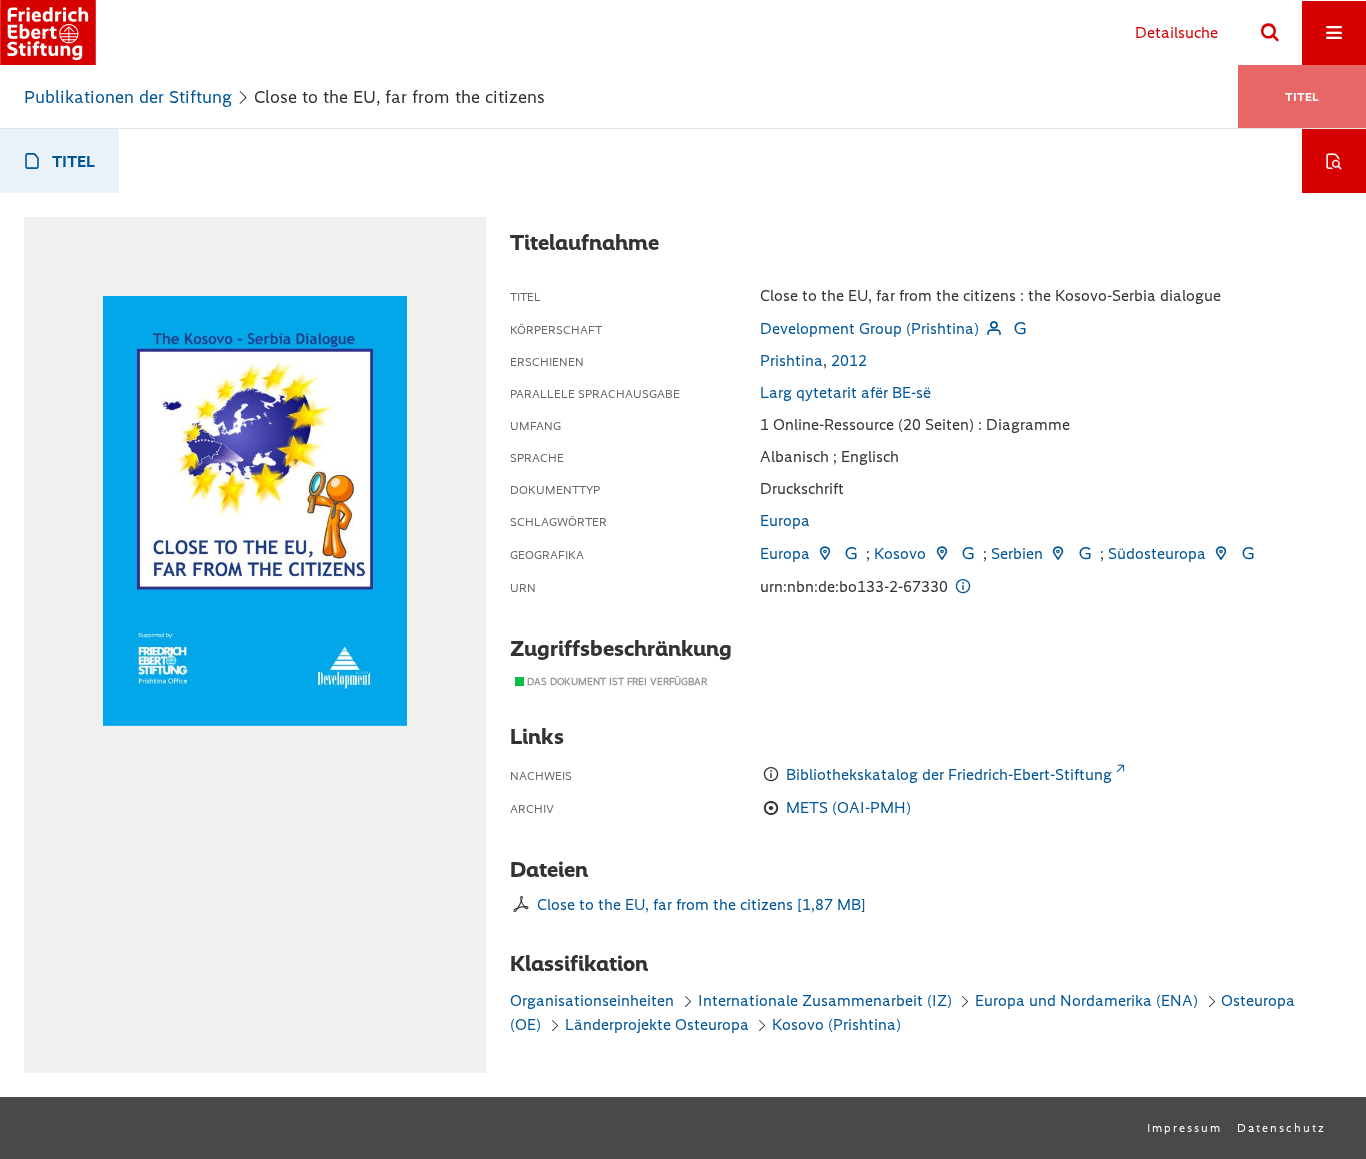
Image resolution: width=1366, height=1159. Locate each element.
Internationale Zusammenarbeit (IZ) (825, 1000)
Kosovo (900, 553)
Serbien (1017, 553)
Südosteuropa (1157, 553)
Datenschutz (1281, 1128)
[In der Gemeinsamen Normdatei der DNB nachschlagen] (1020, 328)
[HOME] (48, 32)
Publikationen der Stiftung (128, 97)
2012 (849, 360)
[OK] (1270, 33)
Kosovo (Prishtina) (836, 1024)
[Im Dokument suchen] (1334, 161)
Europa (785, 520)
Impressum (1184, 1128)
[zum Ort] (825, 553)
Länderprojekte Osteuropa (659, 1024)
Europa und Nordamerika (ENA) (1086, 1000)
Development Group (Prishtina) (869, 328)
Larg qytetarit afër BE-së (845, 392)
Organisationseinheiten (592, 1000)
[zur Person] (994, 328)
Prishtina (791, 360)
